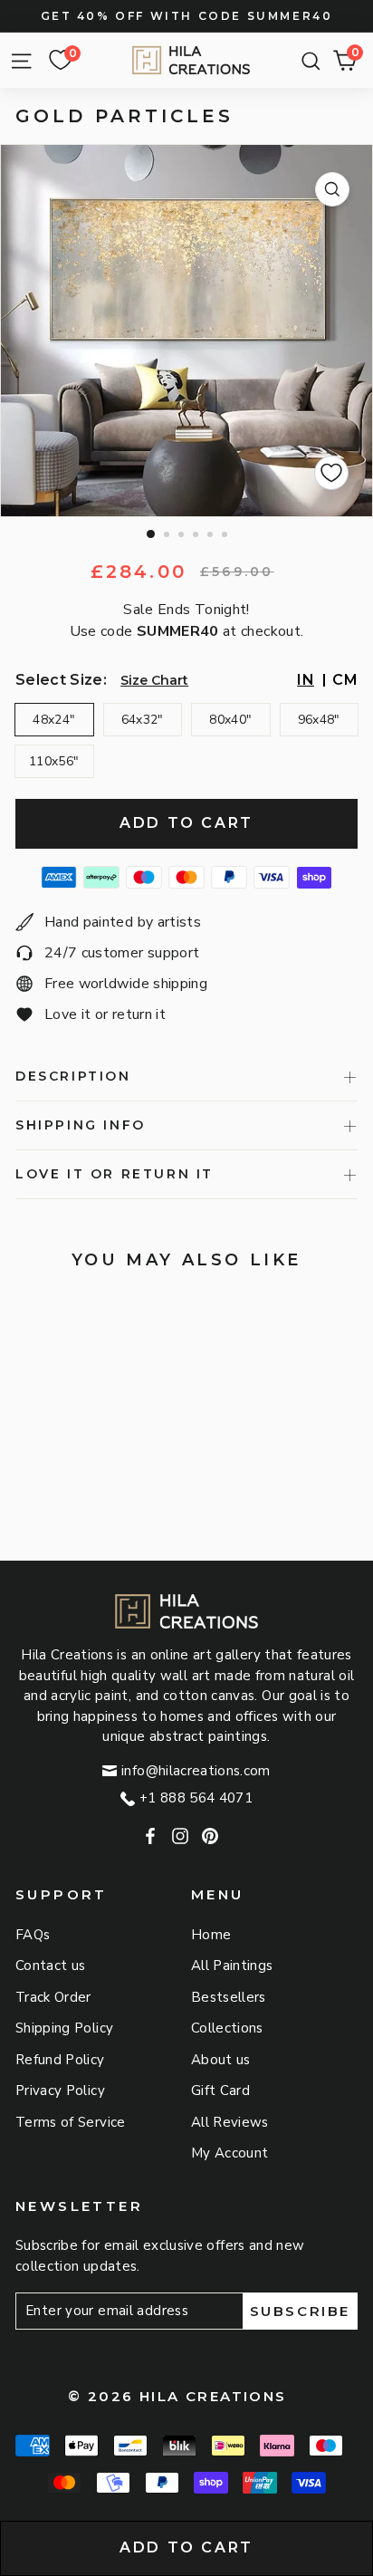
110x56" (54, 761)
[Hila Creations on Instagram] (180, 1836)
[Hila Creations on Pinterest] (210, 1836)
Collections (227, 2028)
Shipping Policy (64, 2028)
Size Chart (154, 680)
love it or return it (115, 1174)
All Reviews (230, 2122)
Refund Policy (60, 2060)
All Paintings (232, 1966)
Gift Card (220, 2091)
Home (211, 1935)
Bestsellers (229, 1997)
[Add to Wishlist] (331, 473)
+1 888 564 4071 (196, 1798)
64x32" (143, 720)
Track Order (53, 1997)
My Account (230, 2153)
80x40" (230, 720)
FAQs (33, 1935)
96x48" (319, 720)
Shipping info (81, 1125)
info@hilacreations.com (196, 1771)
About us (221, 2060)
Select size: (61, 680)
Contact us (51, 1966)
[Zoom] (332, 189)
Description (73, 1076)
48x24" (54, 720)
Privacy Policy (60, 2091)
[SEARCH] (306, 61)
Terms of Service (71, 2122)
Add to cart (186, 2547)
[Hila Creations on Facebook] (150, 1836)
